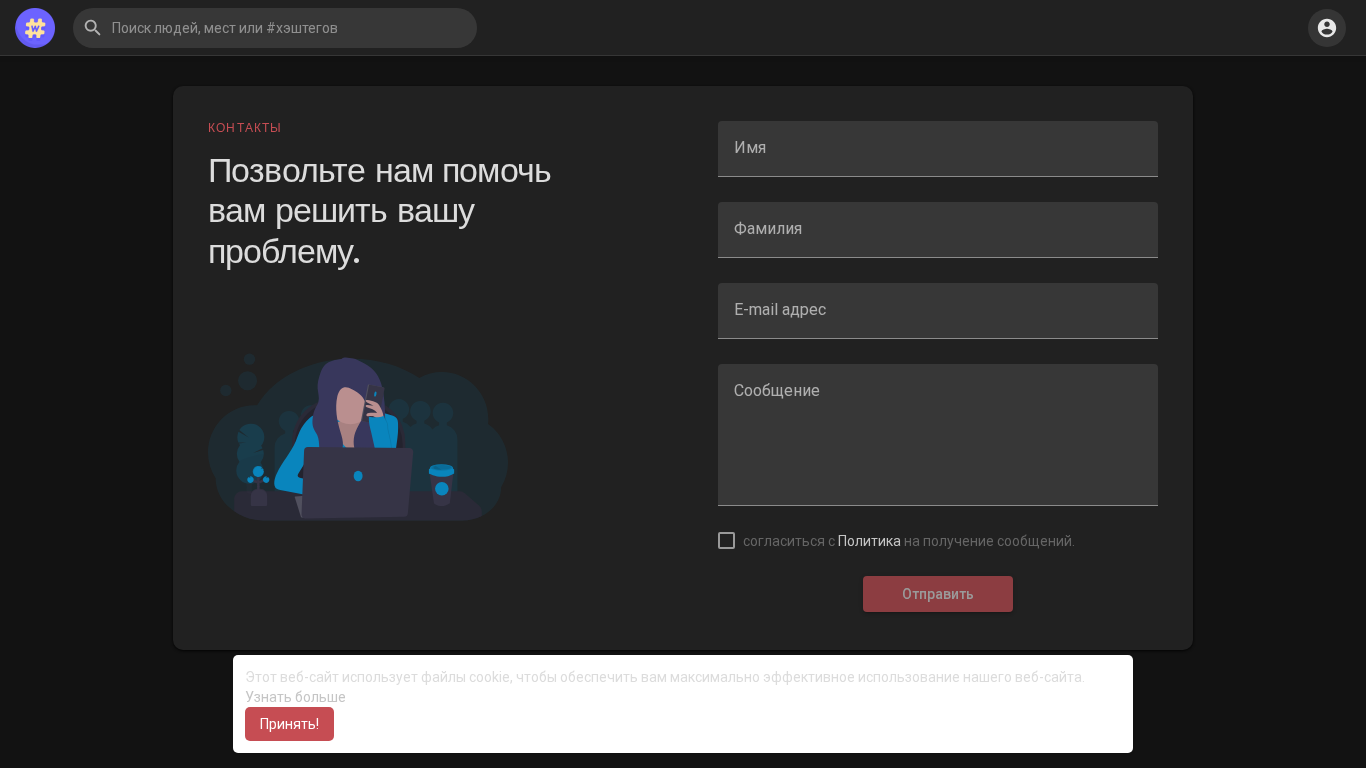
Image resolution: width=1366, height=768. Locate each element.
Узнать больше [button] (295, 697)
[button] (275, 28)
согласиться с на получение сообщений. (909, 541)
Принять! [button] (289, 724)
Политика (869, 541)
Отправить (938, 594)
